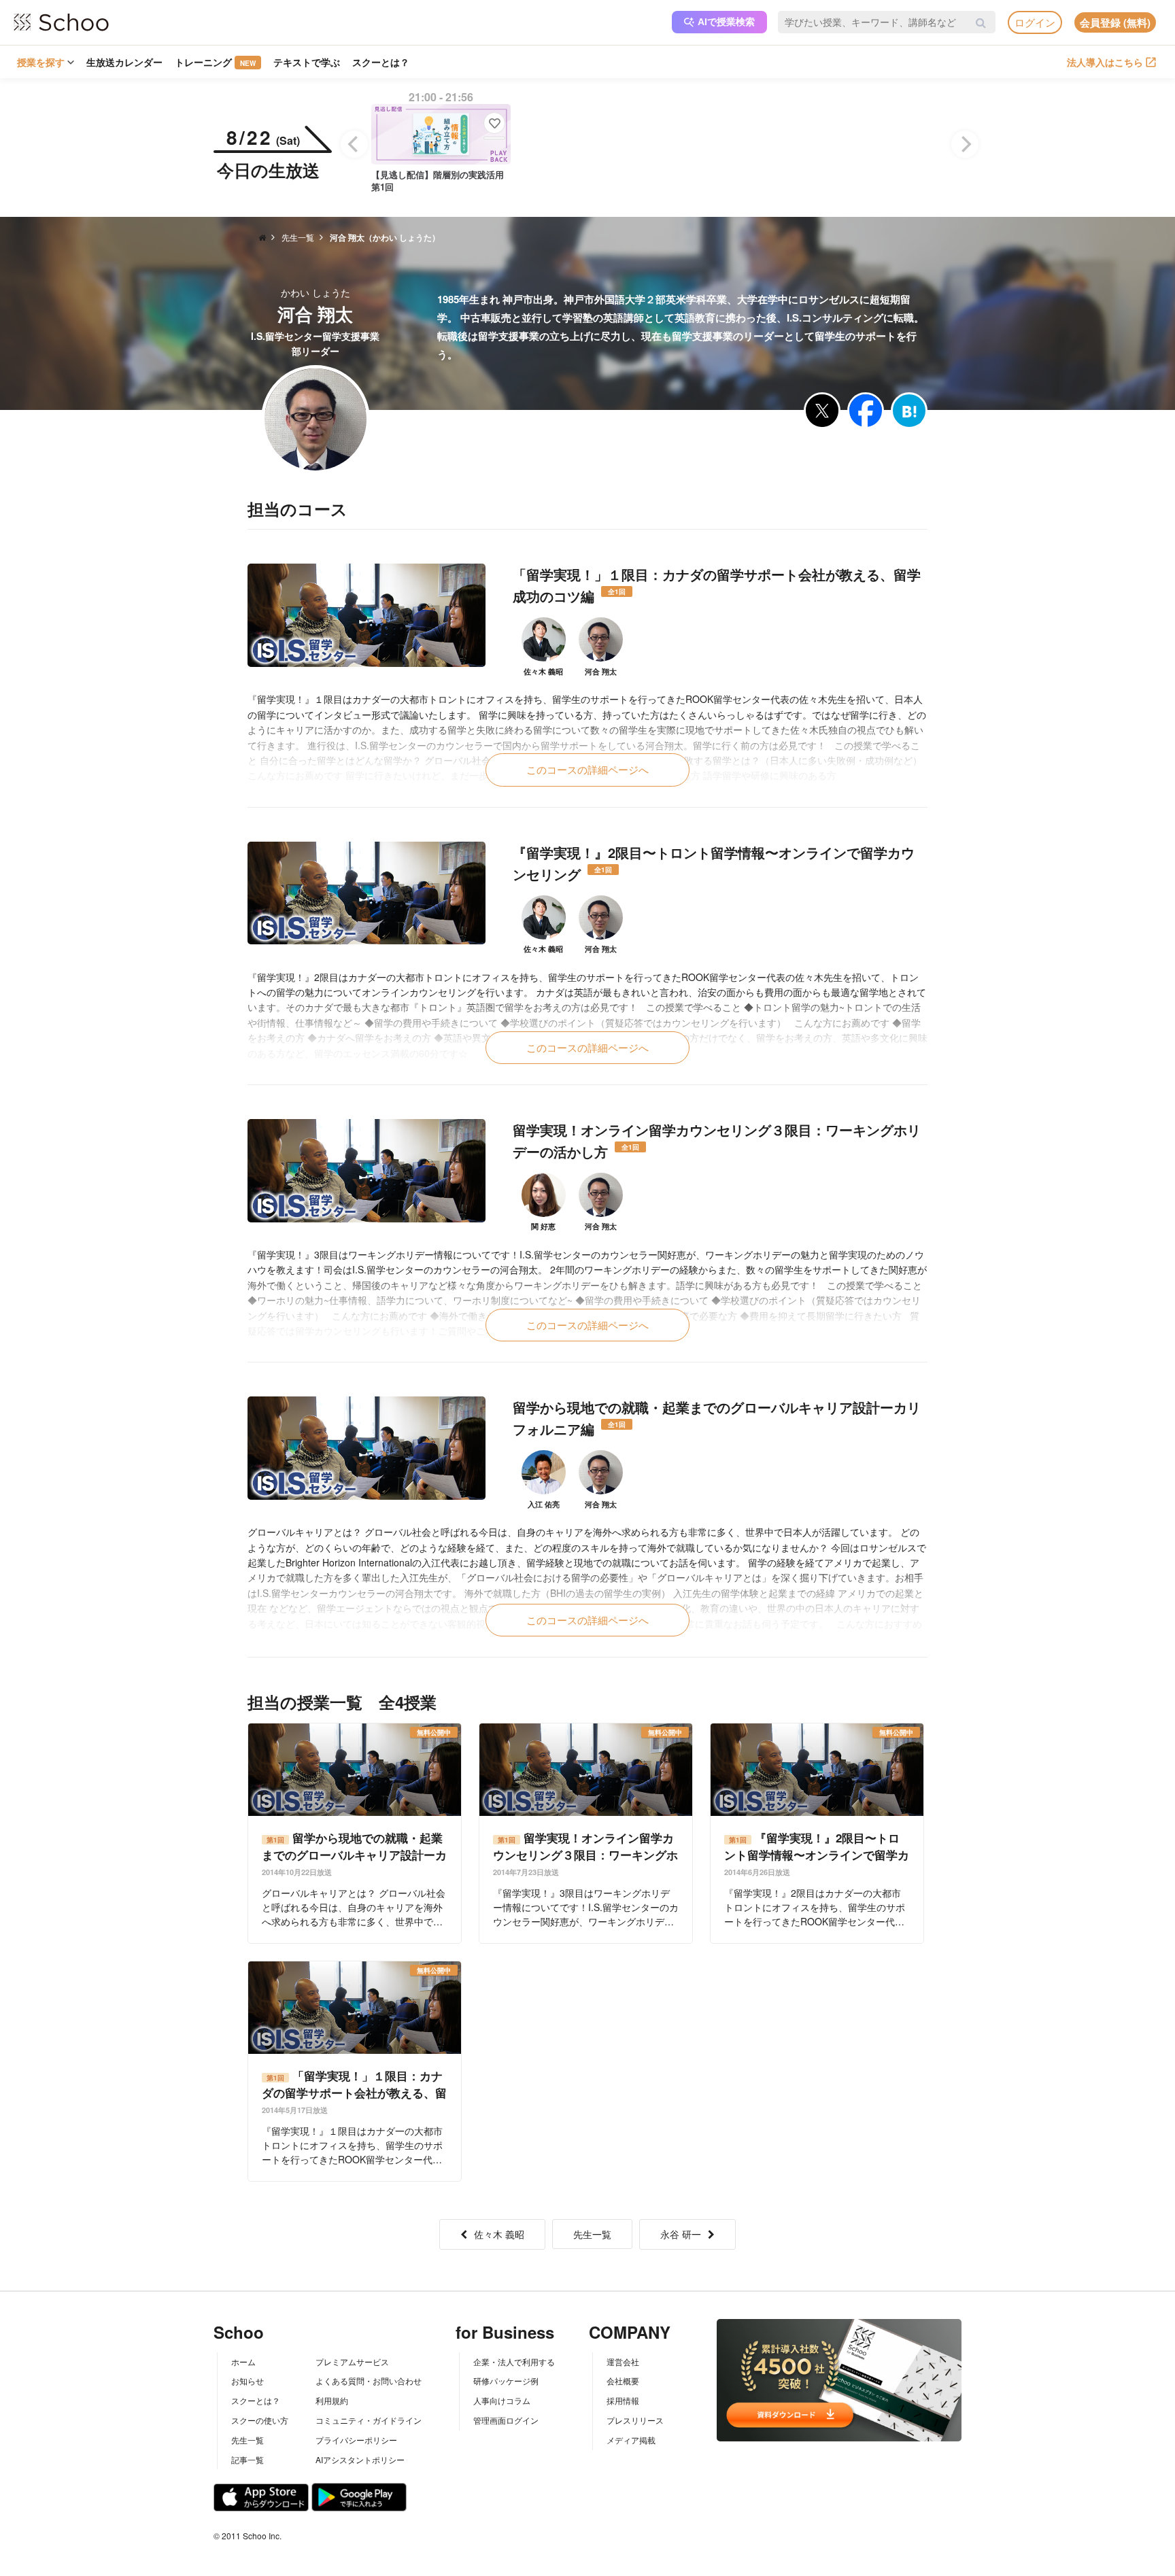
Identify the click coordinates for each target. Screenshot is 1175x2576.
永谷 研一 (681, 2234)
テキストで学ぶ (307, 62)
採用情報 (623, 2400)
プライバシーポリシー (356, 2440)
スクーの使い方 (260, 2420)
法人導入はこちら (1105, 62)
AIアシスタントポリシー (360, 2459)
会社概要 (623, 2381)
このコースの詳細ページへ (587, 769)
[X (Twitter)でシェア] (822, 411)
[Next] (965, 144)
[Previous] (354, 144)
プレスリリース (635, 2420)
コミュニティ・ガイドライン (369, 2420)
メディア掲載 (631, 2440)
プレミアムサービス (352, 2362)
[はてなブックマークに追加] (909, 411)
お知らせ (248, 2381)
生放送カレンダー (124, 62)
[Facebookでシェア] (866, 411)
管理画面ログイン (506, 2420)
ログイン (1035, 22)
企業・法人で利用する (514, 2362)
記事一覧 (248, 2459)
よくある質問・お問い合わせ (369, 2381)
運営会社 (623, 2362)
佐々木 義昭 (499, 2234)
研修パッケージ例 (506, 2381)
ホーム (243, 2362)
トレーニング (215, 62)
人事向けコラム (502, 2400)
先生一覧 (592, 2234)
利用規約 (332, 2400)
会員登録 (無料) (1115, 22)
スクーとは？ (381, 62)
